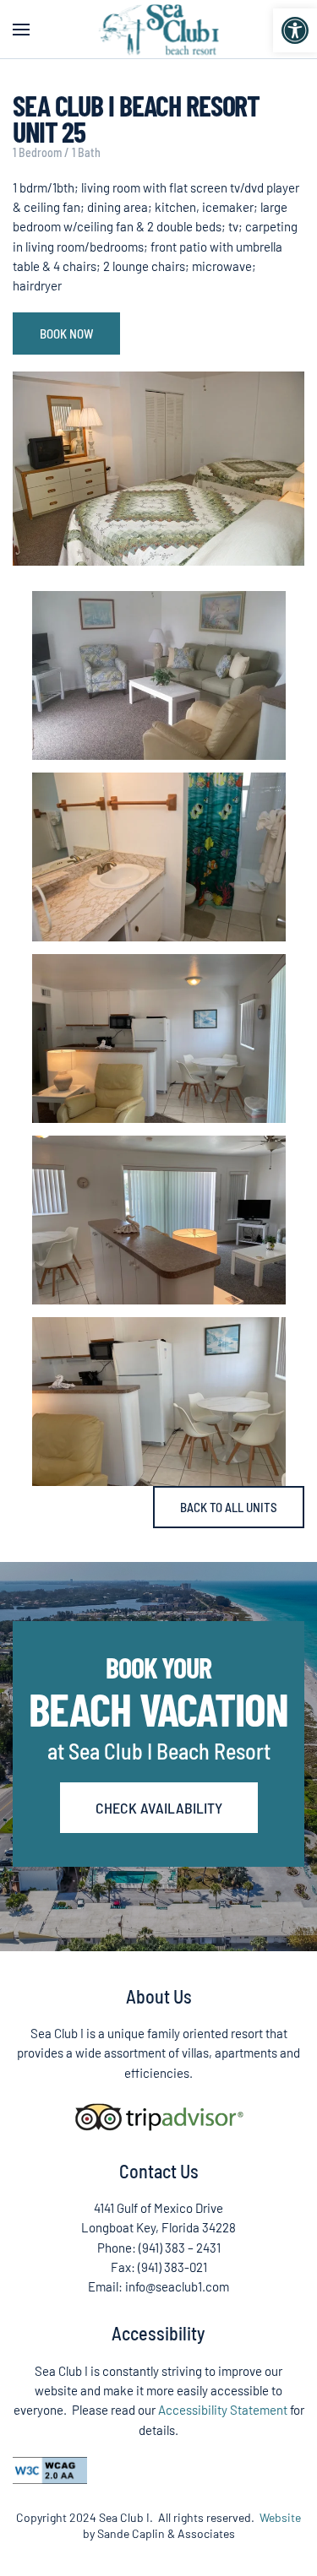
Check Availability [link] (159, 1808)
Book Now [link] (66, 334)
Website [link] (280, 2517)
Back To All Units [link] (229, 1507)
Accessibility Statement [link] (223, 2410)
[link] (295, 30)
